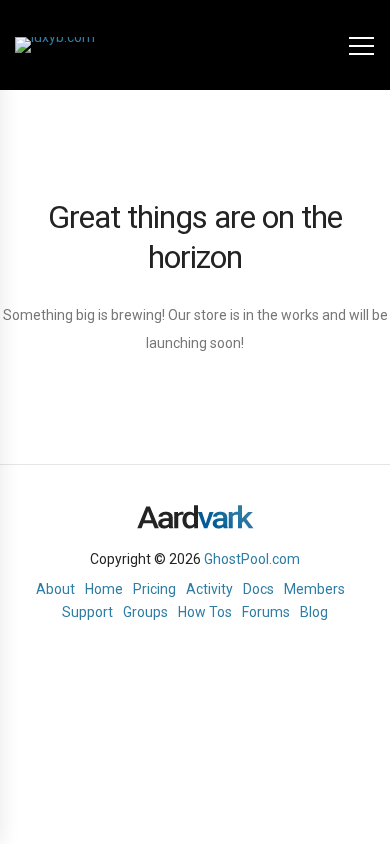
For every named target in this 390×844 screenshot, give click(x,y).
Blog (314, 612)
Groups (145, 612)
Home (104, 589)
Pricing (154, 589)
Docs (258, 589)
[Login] (322, 45)
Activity (209, 589)
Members (314, 589)
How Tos (205, 612)
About (55, 589)
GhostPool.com (252, 559)
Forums (266, 612)
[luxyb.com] (55, 45)
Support (87, 612)
